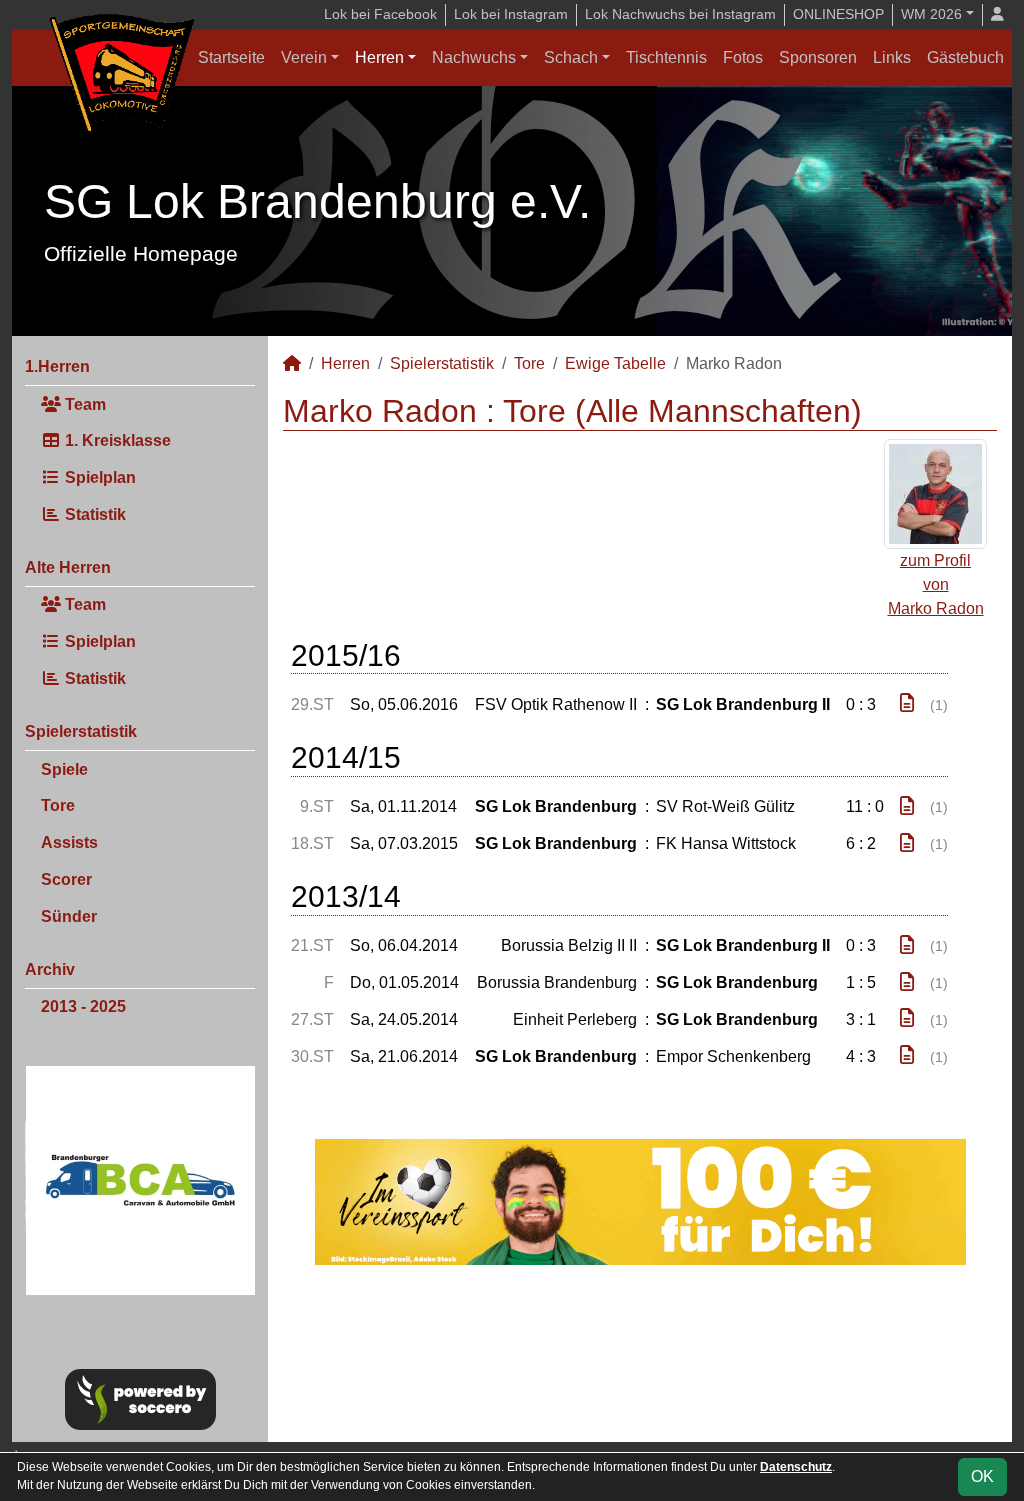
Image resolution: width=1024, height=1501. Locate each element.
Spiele (64, 769)
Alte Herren (68, 567)
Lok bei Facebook (380, 14)
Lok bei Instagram (511, 14)
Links (892, 57)
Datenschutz (796, 1467)
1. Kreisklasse (116, 440)
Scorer (66, 879)
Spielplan (98, 477)
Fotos (743, 57)
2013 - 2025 (83, 1006)
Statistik (93, 514)
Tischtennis (666, 57)
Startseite (231, 57)
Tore (58, 805)
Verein (304, 57)
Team (83, 404)
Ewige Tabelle (615, 363)
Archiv (50, 969)
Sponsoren (818, 57)
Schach (571, 57)
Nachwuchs (474, 57)
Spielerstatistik (81, 731)
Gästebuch (965, 57)
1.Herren (57, 366)
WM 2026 (931, 14)
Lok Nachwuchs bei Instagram (680, 14)
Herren (379, 57)
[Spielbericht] (907, 703)
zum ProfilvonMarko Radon (936, 584)
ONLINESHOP (838, 14)
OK (982, 1476)
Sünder (69, 916)
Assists (69, 842)
